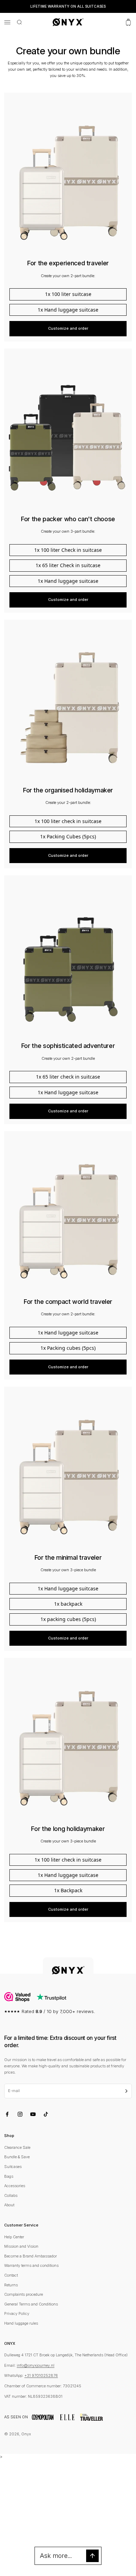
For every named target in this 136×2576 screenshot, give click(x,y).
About (9, 2205)
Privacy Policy (17, 2313)
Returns (11, 2285)
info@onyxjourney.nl (36, 2365)
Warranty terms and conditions (31, 2265)
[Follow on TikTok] (46, 2114)
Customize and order (68, 328)
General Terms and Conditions (31, 2304)
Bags (9, 2176)
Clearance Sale (17, 2147)
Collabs (11, 2195)
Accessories (15, 2186)
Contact (11, 2275)
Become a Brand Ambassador (31, 2256)
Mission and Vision (21, 2246)
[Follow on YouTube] (33, 2114)
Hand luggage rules (21, 2323)
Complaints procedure (24, 2294)
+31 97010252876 (41, 2375)
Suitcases (13, 2167)
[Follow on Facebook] (7, 2114)
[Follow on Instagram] (20, 2114)
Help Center (14, 2237)
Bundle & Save (17, 2157)
